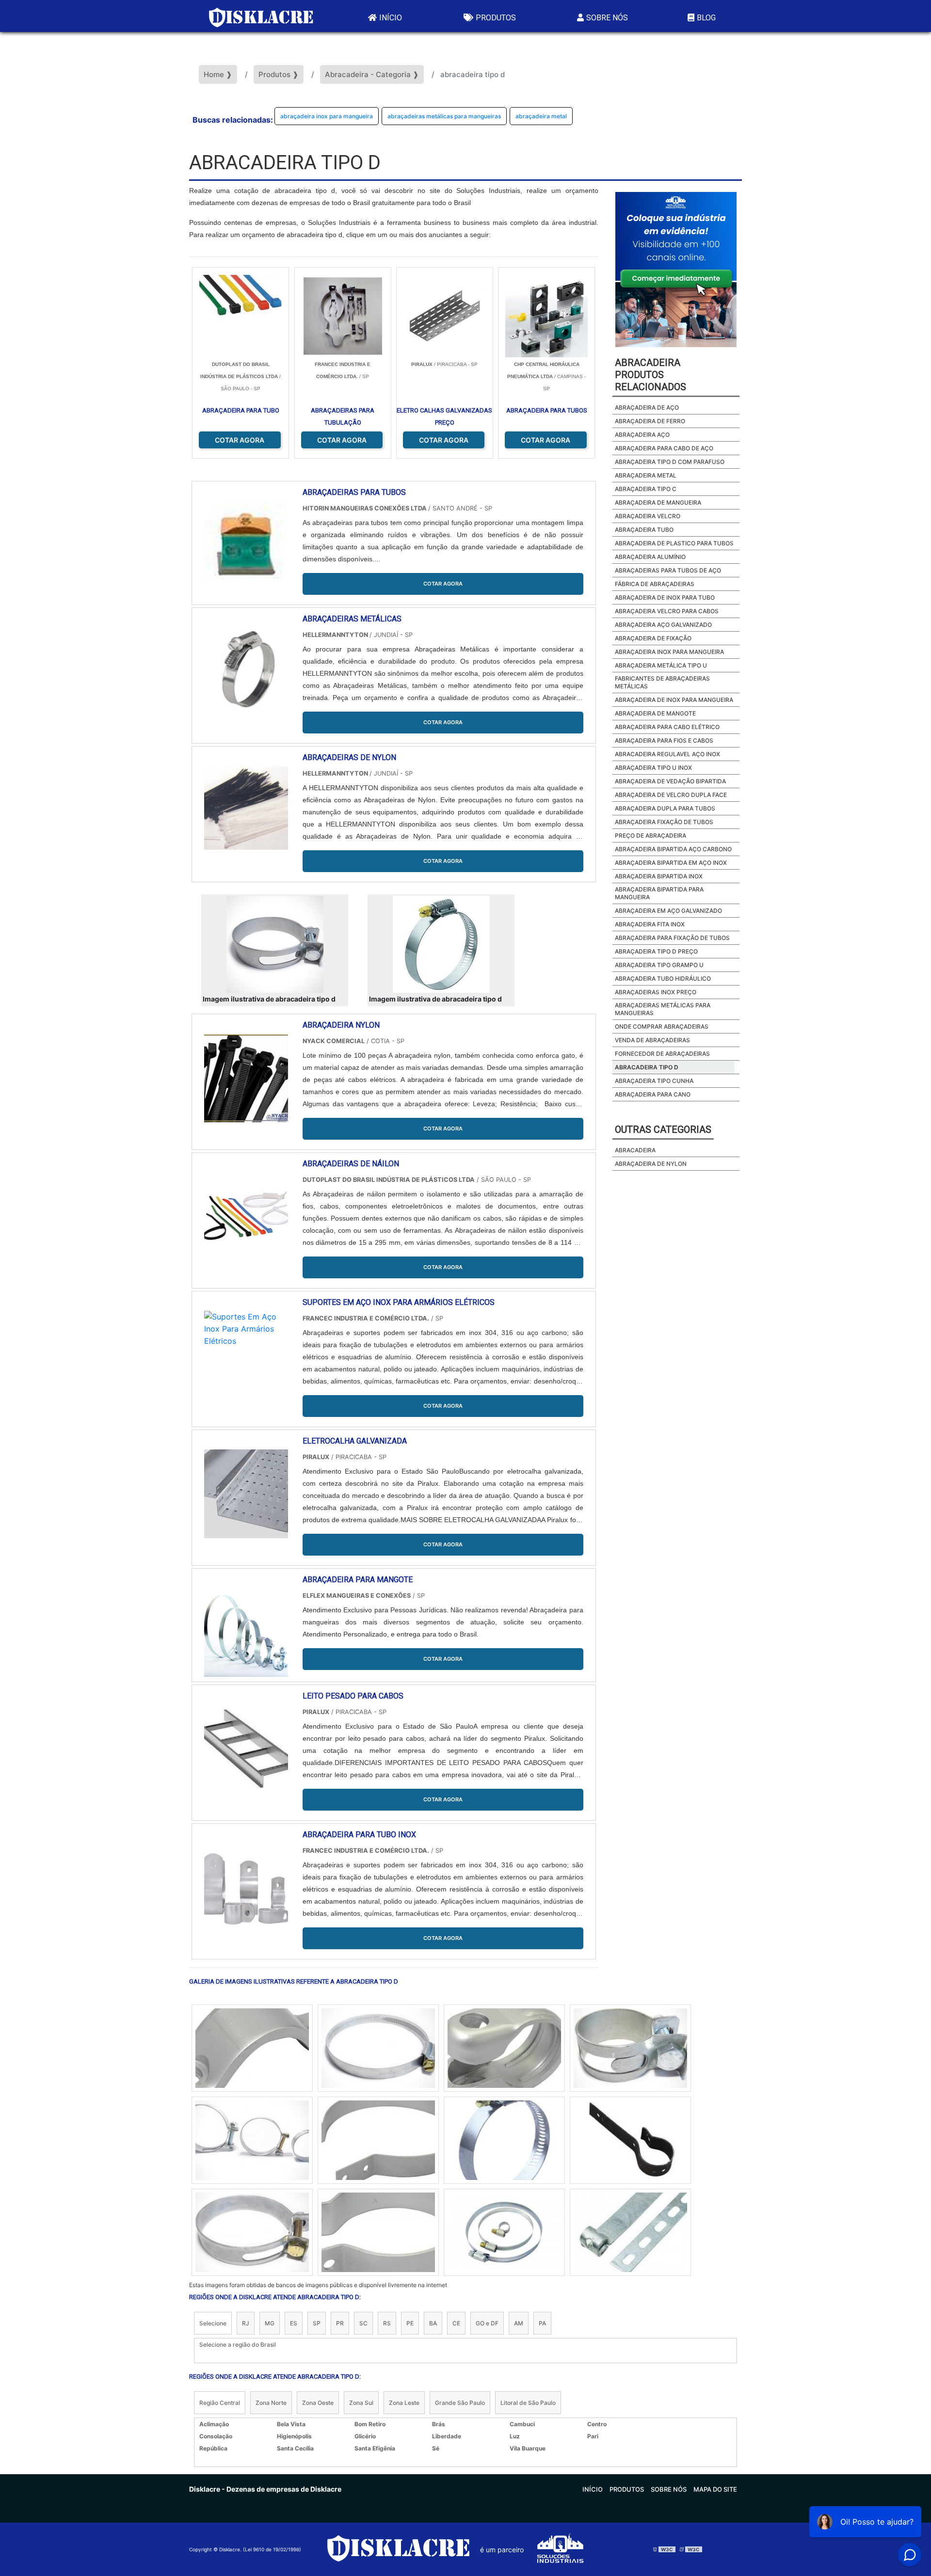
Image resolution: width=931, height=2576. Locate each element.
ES (294, 2323)
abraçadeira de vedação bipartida (670, 781)
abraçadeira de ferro (650, 421)
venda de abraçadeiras (652, 1040)
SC (363, 2323)
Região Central (220, 2403)
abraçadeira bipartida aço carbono (673, 849)
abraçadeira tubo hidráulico (663, 978)
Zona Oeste (318, 2403)
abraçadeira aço (642, 435)
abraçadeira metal (541, 116)
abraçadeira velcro (648, 516)
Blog (706, 18)
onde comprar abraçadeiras (662, 1026)
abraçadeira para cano (653, 1094)
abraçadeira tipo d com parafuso (670, 462)
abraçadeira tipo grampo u (659, 965)
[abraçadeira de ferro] (252, 2140)
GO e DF (487, 2323)
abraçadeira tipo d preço (656, 951)
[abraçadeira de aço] (504, 2232)
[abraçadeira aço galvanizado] (630, 2232)
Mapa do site (715, 2489)
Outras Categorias (663, 1129)
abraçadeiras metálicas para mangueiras (444, 116)
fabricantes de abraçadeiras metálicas (662, 682)
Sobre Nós (607, 18)
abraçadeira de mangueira (658, 502)
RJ (246, 2323)
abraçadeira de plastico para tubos (674, 543)
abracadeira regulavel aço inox (667, 754)
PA (542, 2323)
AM (519, 2323)
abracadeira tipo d (647, 1067)
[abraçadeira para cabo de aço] (252, 2232)
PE (410, 2323)
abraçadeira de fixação (653, 638)
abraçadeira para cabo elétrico (667, 727)
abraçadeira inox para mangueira (327, 116)
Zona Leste (404, 2403)
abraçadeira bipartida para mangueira (659, 893)
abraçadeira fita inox (650, 924)
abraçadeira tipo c (646, 489)
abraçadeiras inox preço (656, 992)
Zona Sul (361, 2403)
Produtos (496, 18)
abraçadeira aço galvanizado (663, 625)
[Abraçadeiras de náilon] (246, 1216)
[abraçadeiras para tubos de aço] (630, 2048)
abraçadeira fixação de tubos (664, 822)
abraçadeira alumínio (650, 557)
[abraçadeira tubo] (378, 2048)
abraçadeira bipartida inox (659, 876)
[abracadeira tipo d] (275, 944)
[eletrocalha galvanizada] (246, 1494)
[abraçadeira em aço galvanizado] (378, 2232)
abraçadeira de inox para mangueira (674, 700)
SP (317, 2323)
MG (270, 2323)
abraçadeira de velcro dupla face (671, 795)
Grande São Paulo (460, 2403)
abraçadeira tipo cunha (654, 1081)
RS (387, 2323)
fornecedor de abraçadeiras (662, 1054)
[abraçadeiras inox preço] (630, 2140)
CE (456, 2323)
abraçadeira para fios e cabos (664, 740)
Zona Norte (271, 2403)
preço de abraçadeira (650, 835)
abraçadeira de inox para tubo (665, 597)
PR (340, 2323)
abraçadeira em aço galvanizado (668, 911)
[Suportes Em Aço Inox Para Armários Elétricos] (246, 1355)
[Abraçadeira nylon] (246, 1078)
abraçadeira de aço (647, 407)
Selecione (213, 2323)
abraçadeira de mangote (655, 713)
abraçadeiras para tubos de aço (668, 570)
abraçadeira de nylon (651, 1164)
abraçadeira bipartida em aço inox (671, 863)
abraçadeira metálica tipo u (661, 665)
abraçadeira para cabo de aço (664, 448)
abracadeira (635, 1150)
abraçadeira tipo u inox (653, 768)
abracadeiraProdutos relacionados (650, 375)
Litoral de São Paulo (528, 2403)
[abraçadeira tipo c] (504, 2140)
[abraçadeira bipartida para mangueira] (378, 2140)
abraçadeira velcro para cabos (667, 611)
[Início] (261, 16)
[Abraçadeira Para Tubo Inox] (246, 1887)
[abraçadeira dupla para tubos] (252, 2048)
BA (433, 2323)
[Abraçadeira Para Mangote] (246, 1632)
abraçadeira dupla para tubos (665, 808)
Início (391, 18)
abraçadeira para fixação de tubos (672, 938)
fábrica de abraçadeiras (655, 584)
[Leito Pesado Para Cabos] (246, 1749)
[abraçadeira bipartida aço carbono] (504, 2048)
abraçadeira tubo (644, 530)
